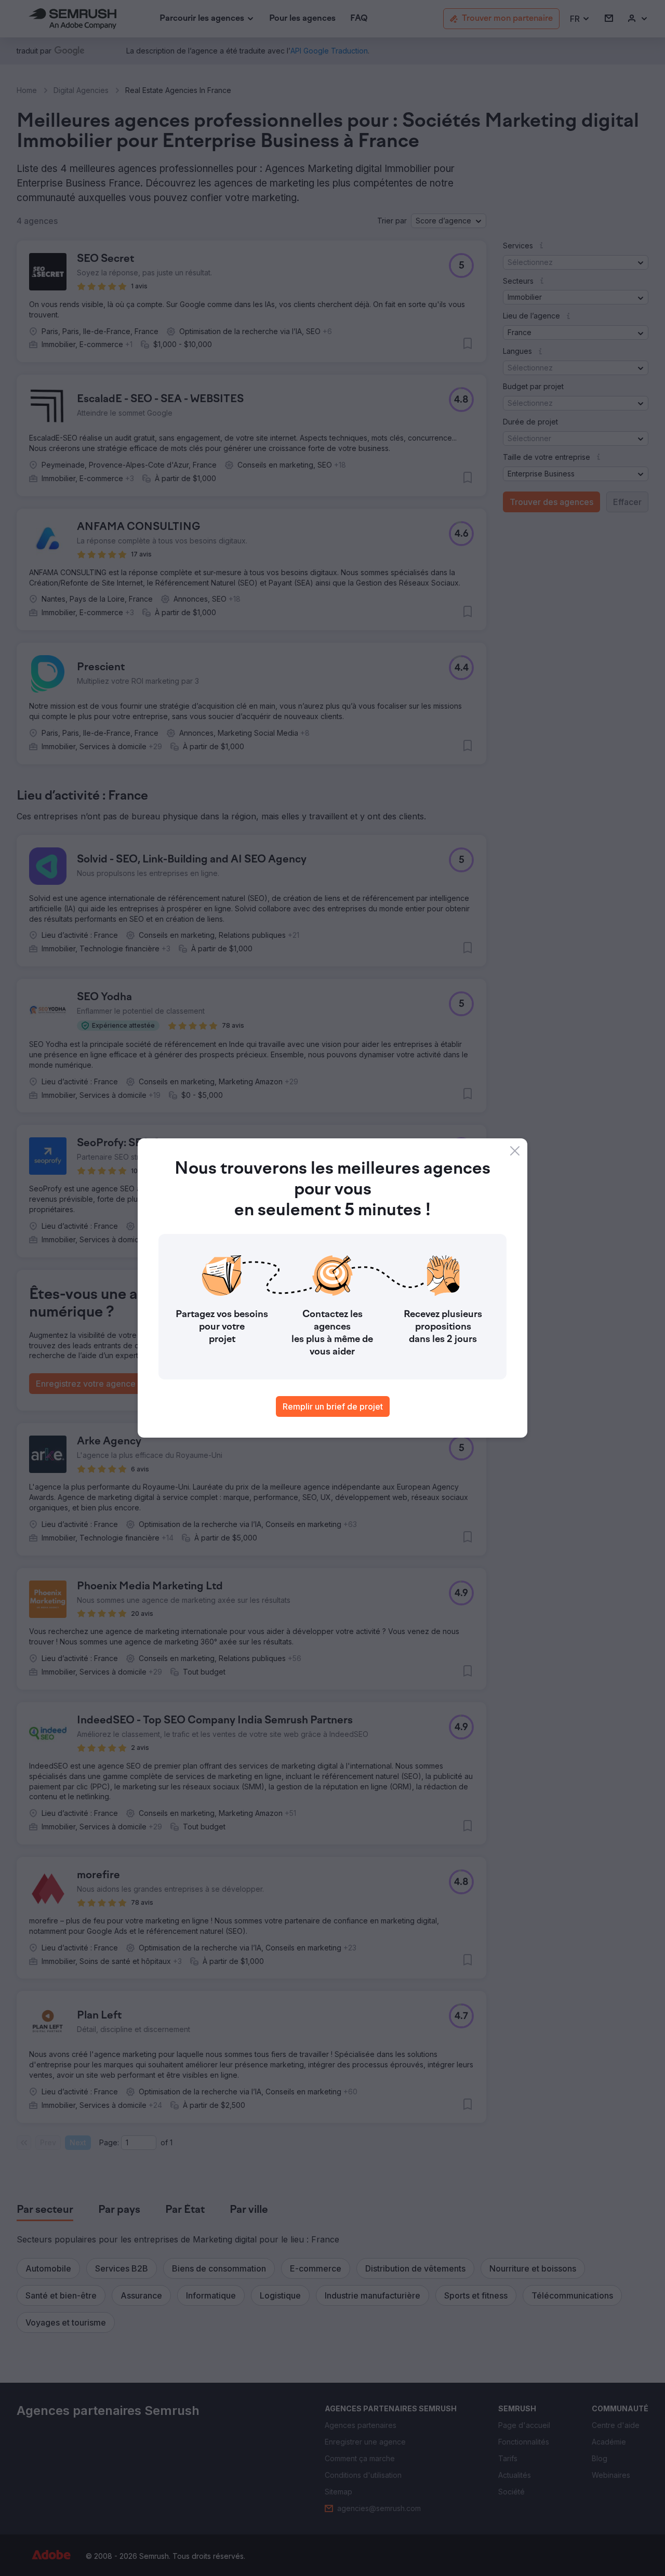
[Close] (515, 1151)
